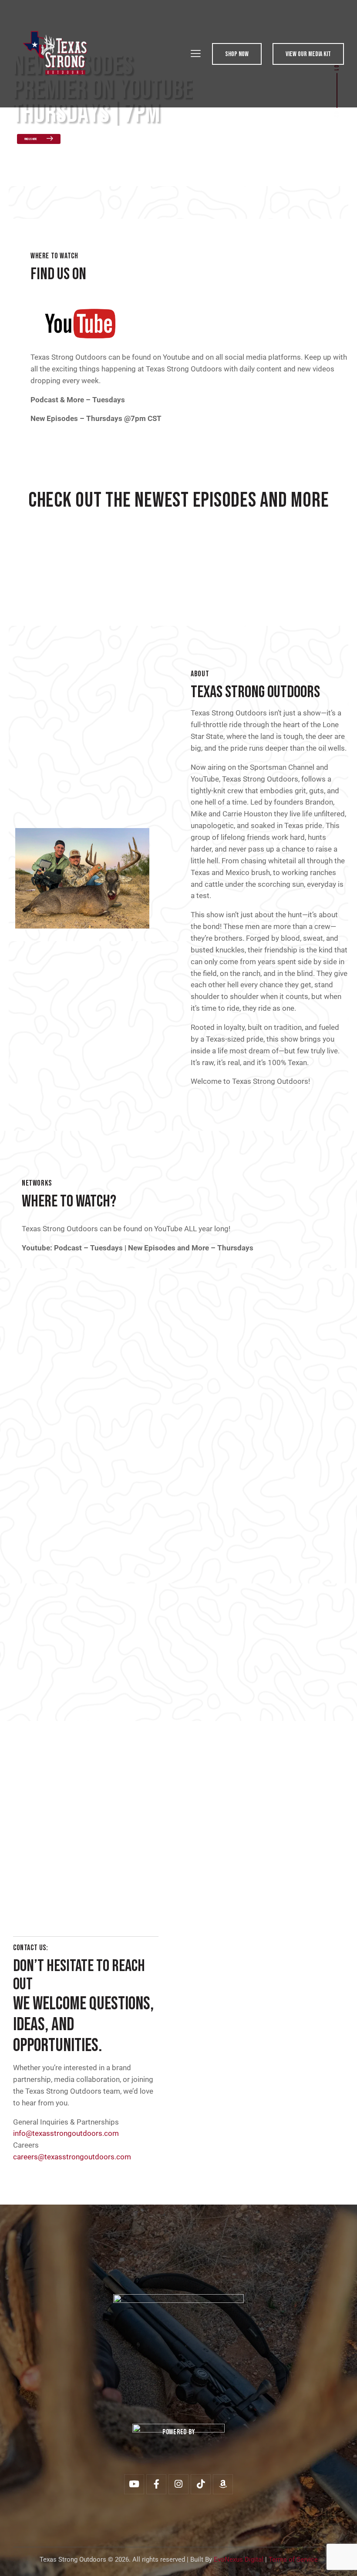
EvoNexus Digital (239, 2559)
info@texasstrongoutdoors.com (66, 2133)
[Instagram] (178, 2484)
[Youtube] (134, 2484)
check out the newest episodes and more (179, 501)
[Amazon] (223, 2484)
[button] (196, 53)
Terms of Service (293, 2559)
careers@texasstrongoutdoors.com (72, 2157)
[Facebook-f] (156, 2484)
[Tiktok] (201, 2484)
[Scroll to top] (341, 2560)
